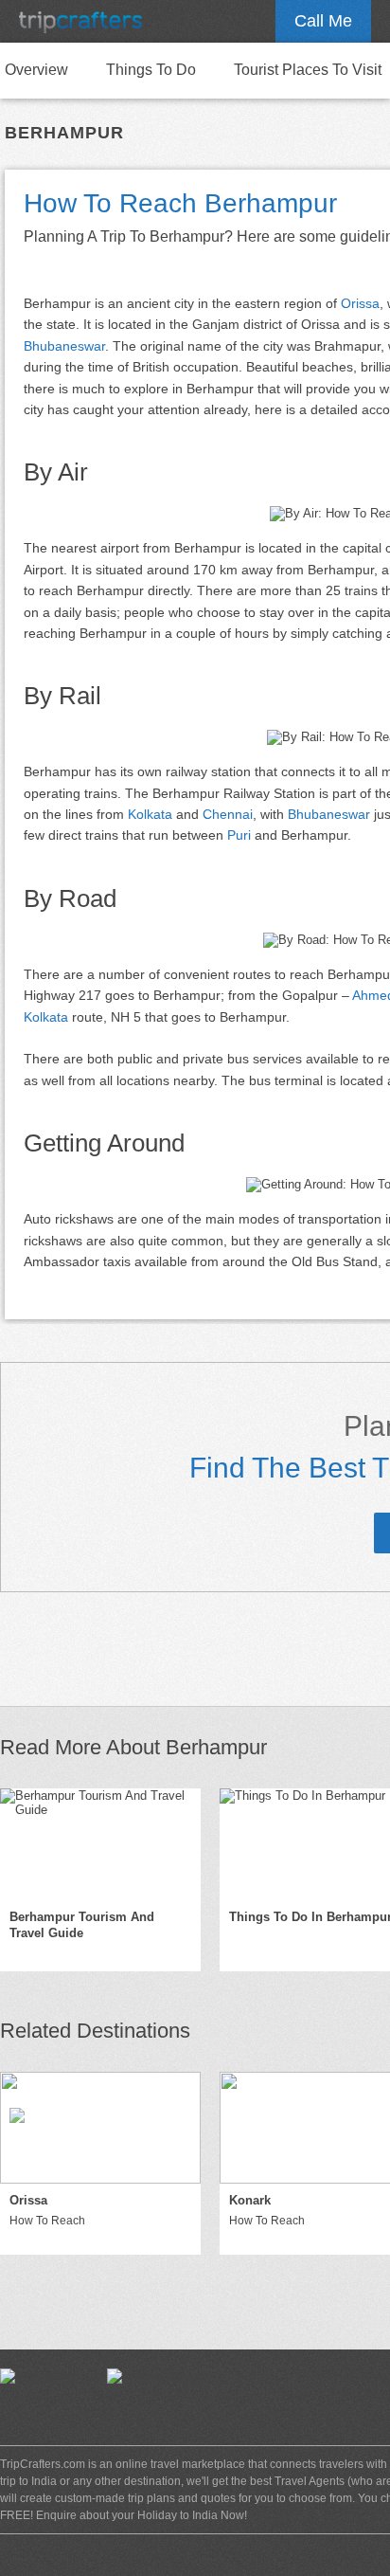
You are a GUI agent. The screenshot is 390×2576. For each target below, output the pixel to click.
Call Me (323, 21)
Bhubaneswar (64, 346)
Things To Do (151, 70)
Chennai (228, 814)
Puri (239, 835)
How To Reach (47, 2221)
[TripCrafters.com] (80, 21)
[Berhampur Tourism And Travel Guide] (100, 1844)
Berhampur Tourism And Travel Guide (82, 1925)
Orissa (360, 303)
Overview (36, 70)
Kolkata (150, 814)
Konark (250, 2200)
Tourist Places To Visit (308, 70)
